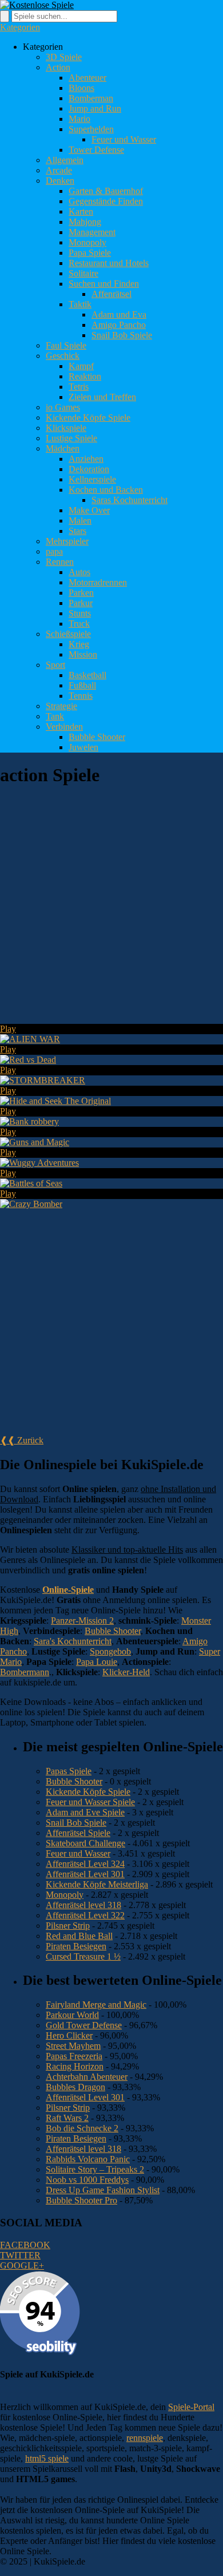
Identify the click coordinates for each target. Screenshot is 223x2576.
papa (54, 551)
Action (58, 67)
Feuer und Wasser (124, 139)
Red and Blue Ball (79, 1936)
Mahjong (85, 222)
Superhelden (91, 129)
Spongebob (110, 1651)
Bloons (81, 88)
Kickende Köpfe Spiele (88, 418)
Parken (81, 593)
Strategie (61, 706)
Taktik (80, 304)
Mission (83, 654)
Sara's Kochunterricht (73, 1641)
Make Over (89, 510)
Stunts (80, 613)
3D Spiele (64, 57)
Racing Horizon (75, 2066)
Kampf (81, 366)
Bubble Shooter (97, 737)
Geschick (63, 356)
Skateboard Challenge (85, 1843)
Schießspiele (68, 634)
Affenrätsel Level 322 (85, 1915)
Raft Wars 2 (67, 2118)
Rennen (60, 562)
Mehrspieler (67, 541)
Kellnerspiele (92, 479)
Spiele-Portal (191, 2407)
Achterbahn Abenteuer (87, 2077)
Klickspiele (66, 428)
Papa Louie (97, 1662)
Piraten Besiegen (76, 1946)
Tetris (79, 387)
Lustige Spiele (71, 438)
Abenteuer (87, 78)
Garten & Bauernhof (106, 191)
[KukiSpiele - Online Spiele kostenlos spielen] (37, 5)
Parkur (81, 603)
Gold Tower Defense (84, 2025)
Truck (79, 624)
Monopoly (87, 242)
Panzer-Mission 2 (82, 1621)
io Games (63, 407)
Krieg (79, 644)
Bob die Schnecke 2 (82, 2128)
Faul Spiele (66, 345)
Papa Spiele (90, 253)
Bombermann (25, 1672)
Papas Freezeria (74, 2056)
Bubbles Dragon (75, 2087)
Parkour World (72, 2015)
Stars (77, 531)
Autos (79, 572)
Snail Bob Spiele (122, 335)
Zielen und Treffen (102, 397)
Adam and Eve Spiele (85, 1812)
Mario (79, 119)
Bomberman (91, 98)
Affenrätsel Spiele (78, 1833)
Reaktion (85, 376)
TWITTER (20, 2255)
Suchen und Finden (104, 284)
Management (92, 232)
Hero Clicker (69, 2035)
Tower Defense (96, 150)
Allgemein (65, 160)
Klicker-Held (126, 1672)
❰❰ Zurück (22, 1440)
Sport (55, 665)
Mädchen (63, 448)
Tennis (81, 696)
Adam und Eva (119, 314)
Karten (81, 211)
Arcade (59, 170)
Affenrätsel (111, 294)
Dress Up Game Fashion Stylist (103, 2190)
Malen (80, 521)
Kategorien (20, 27)
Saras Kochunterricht (130, 500)
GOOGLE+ (22, 2266)
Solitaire (83, 273)
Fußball (82, 685)
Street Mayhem (73, 2046)
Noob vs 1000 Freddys (87, 2180)
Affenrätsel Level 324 (85, 1864)
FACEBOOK (25, 2245)
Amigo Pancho (119, 325)
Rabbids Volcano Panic (88, 2159)
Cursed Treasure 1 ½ (83, 1956)
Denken (60, 181)
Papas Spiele (69, 1771)
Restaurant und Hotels (109, 263)
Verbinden (64, 727)
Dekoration (89, 469)
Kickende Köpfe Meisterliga (97, 1884)
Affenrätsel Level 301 (85, 1874)
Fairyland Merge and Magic (96, 2005)
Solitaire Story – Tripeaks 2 (95, 2169)
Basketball (87, 675)
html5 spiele (47, 2458)
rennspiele (145, 2438)
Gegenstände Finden (106, 201)
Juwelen (83, 747)
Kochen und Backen (106, 490)
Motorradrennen (98, 582)
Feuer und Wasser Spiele (90, 1802)
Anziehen (86, 459)
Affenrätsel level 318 (83, 1905)
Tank (55, 716)
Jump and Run (95, 108)
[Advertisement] (111, 910)
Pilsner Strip (68, 1926)
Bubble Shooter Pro (81, 2200)
